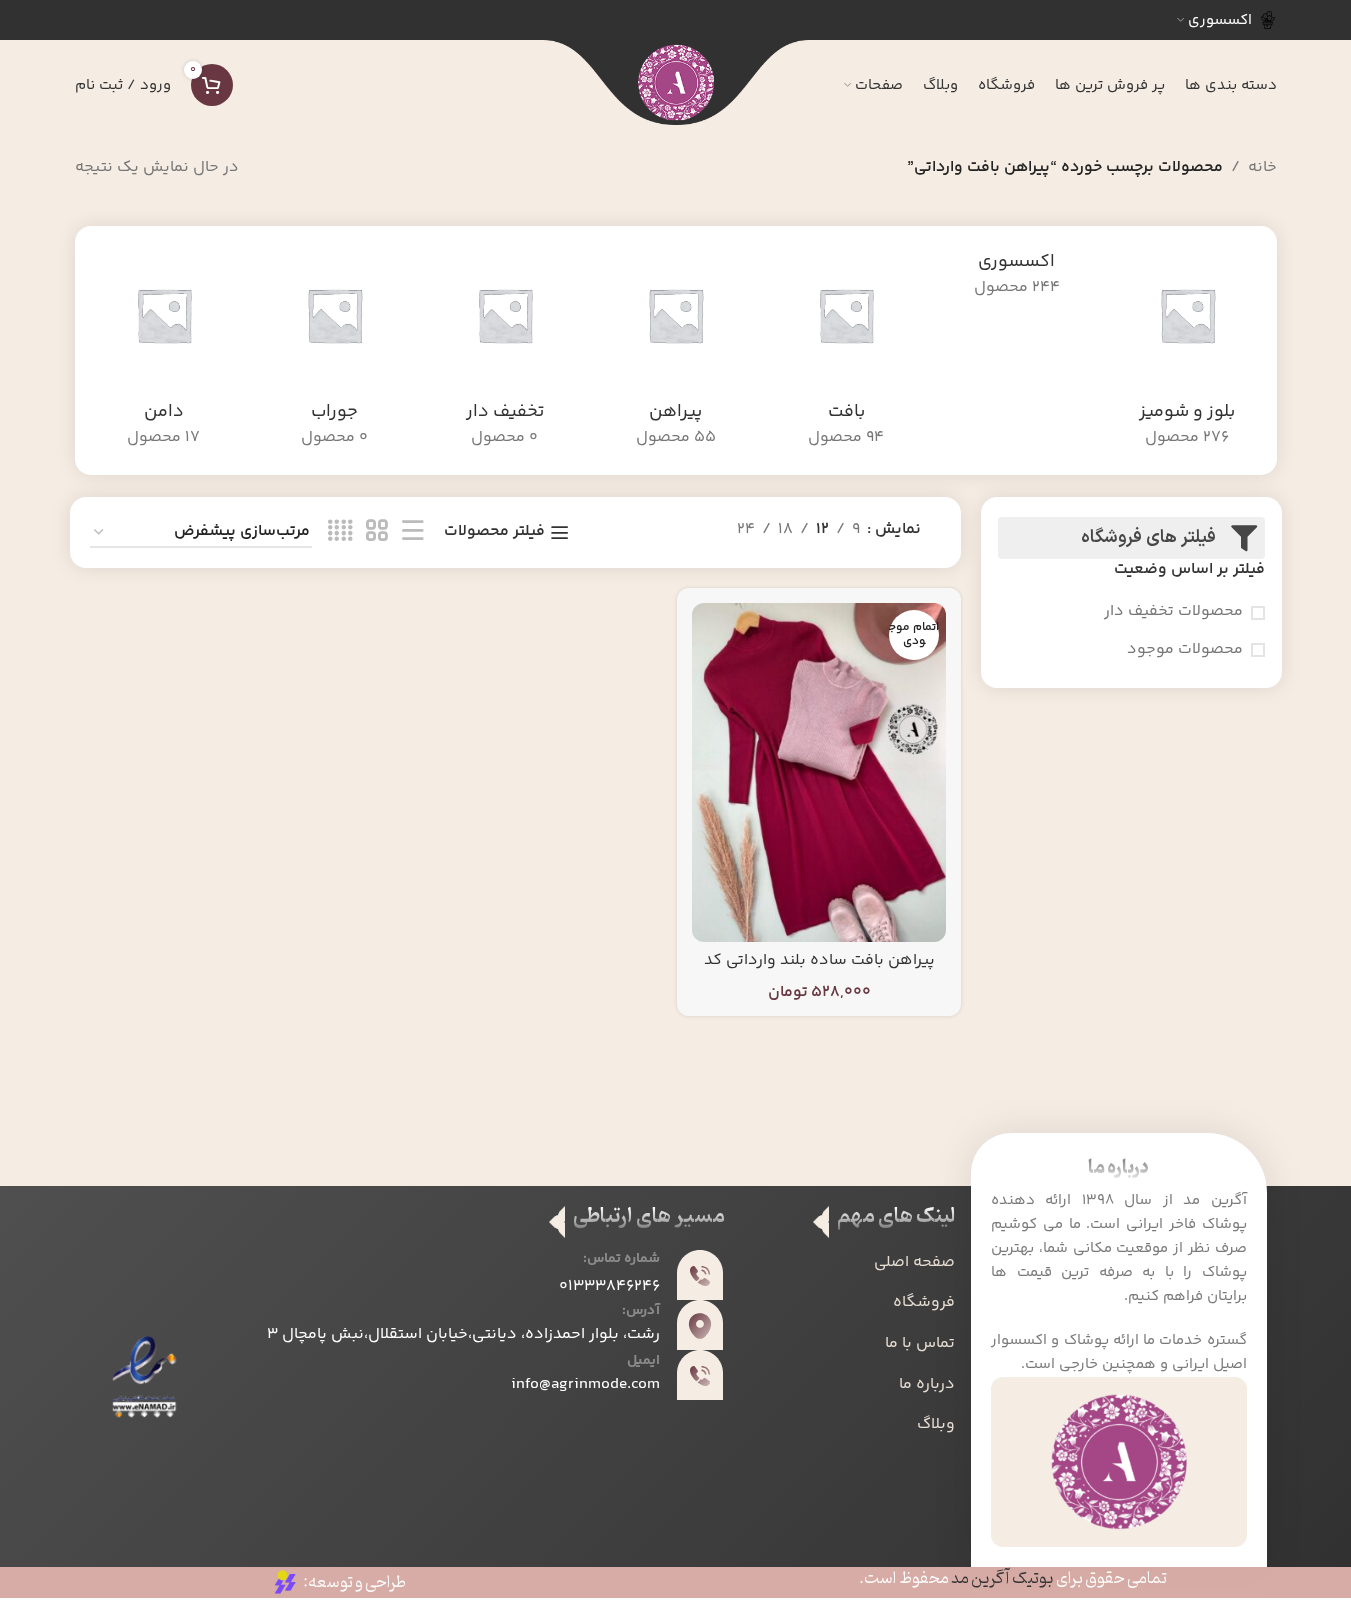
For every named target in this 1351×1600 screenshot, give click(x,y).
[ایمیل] (700, 1375)
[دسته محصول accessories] (1016, 275)
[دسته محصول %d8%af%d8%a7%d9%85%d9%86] (164, 350)
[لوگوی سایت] (676, 85)
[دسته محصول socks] (334, 350)
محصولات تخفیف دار (1173, 612)
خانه (1262, 167)
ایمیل (643, 1361)
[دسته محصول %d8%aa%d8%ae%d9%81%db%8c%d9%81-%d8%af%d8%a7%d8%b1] (505, 350)
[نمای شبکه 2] (377, 532)
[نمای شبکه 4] (340, 532)
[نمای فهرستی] (413, 532)
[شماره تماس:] (700, 1275)
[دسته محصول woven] (846, 350)
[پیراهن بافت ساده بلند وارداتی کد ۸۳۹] (819, 772)
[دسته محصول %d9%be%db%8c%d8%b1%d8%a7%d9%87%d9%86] (675, 350)
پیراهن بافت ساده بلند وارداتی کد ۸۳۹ (819, 971)
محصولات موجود (1185, 650)
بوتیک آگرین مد (1002, 1579)
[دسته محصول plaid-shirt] (1187, 350)
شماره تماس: (621, 1259)
